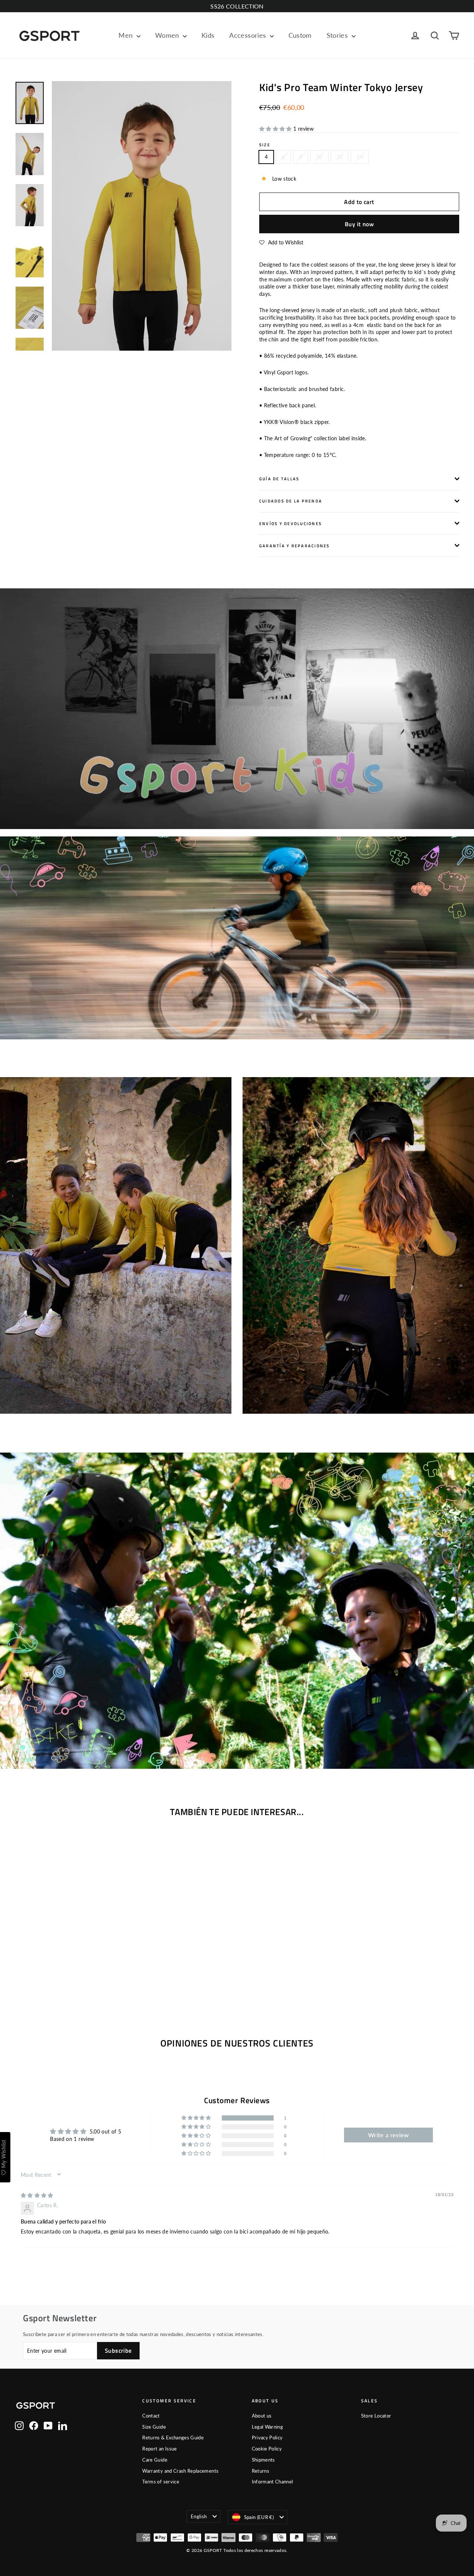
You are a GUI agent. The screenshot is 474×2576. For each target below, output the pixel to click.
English (199, 2516)
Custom (300, 35)
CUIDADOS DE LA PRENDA (291, 501)
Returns (261, 2471)
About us (262, 2416)
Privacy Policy (267, 2438)
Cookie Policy (267, 2449)
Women (168, 35)
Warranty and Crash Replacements (180, 2471)
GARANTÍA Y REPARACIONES (295, 546)
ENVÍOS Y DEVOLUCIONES (291, 523)
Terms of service (161, 2482)
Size (265, 145)
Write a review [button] (389, 2135)
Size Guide (154, 2427)
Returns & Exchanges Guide (173, 2438)
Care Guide (155, 2460)
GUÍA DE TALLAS (279, 479)
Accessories (248, 35)
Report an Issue (159, 2449)
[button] (276, 129)
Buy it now (359, 224)
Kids (208, 35)
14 (360, 157)
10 (319, 157)
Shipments (263, 2460)
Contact (151, 2416)
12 (340, 157)
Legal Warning (268, 2427)
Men (126, 35)
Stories (338, 35)
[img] (37, 2195)
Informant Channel (273, 2482)
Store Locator (376, 2416)
